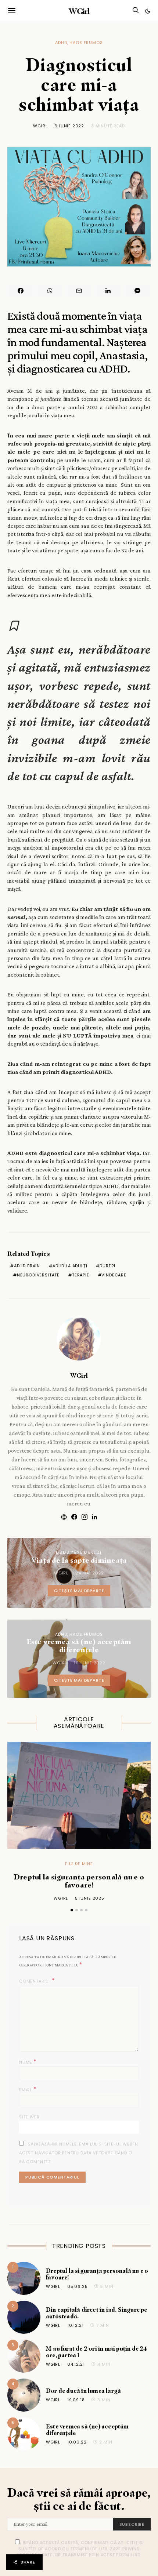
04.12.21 (76, 2364)
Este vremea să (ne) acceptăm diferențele (87, 2430)
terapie (81, 1275)
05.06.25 (78, 2286)
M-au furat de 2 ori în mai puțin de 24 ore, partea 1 (97, 2352)
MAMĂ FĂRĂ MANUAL (79, 1553)
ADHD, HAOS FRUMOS (79, 43)
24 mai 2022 (90, 1573)
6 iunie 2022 (69, 126)
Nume (28, 2062)
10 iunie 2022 (90, 1663)
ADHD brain (27, 1266)
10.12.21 (76, 2325)
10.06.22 (77, 2442)
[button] (148, 11)
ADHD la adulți (70, 1266)
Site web (29, 2117)
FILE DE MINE (79, 1864)
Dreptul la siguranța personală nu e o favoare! (79, 1881)
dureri (107, 1266)
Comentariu (35, 1981)
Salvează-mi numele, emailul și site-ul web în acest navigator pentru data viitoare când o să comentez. (79, 2153)
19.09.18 (76, 2400)
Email (28, 2089)
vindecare (114, 1275)
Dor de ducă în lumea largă (83, 2391)
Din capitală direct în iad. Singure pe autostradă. (97, 2313)
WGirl (79, 11)
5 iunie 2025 (90, 1898)
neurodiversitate (38, 1275)
